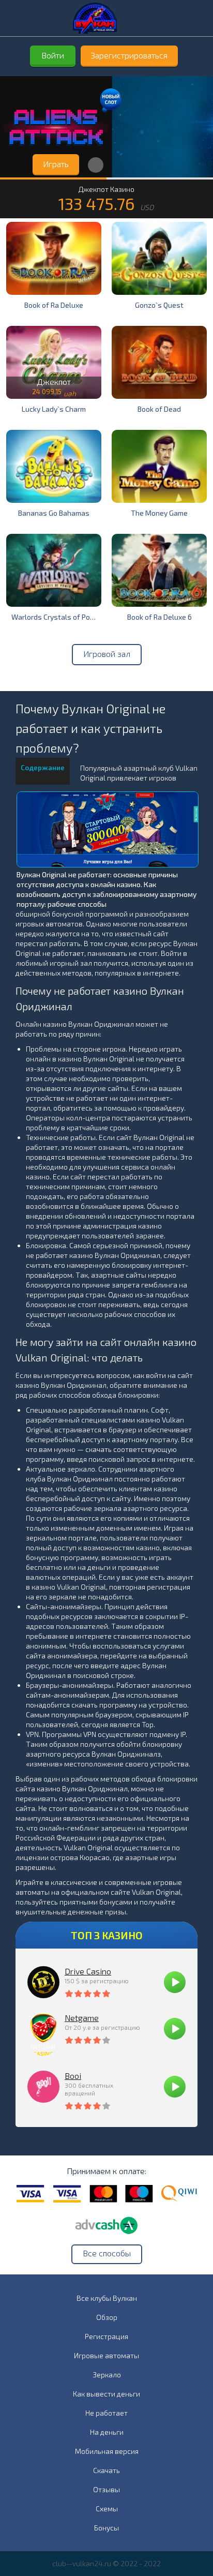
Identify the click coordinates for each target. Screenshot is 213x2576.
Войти (53, 55)
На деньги (107, 2432)
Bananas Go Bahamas (54, 513)
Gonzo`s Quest (159, 305)
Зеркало (107, 2375)
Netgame (82, 2018)
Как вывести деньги (106, 2394)
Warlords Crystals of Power (56, 617)
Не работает (106, 2413)
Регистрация (106, 2336)
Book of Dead (159, 409)
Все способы (107, 2253)
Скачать (106, 2470)
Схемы (107, 2508)
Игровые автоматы (106, 2355)
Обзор (107, 2317)
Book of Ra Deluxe (54, 305)
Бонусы (106, 2528)
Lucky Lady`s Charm (54, 409)
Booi (73, 2076)
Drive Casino (88, 1971)
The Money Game (159, 513)
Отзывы (106, 2489)
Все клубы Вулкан (107, 2298)
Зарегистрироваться (129, 55)
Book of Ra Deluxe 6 (159, 617)
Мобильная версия (107, 2451)
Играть (56, 164)
